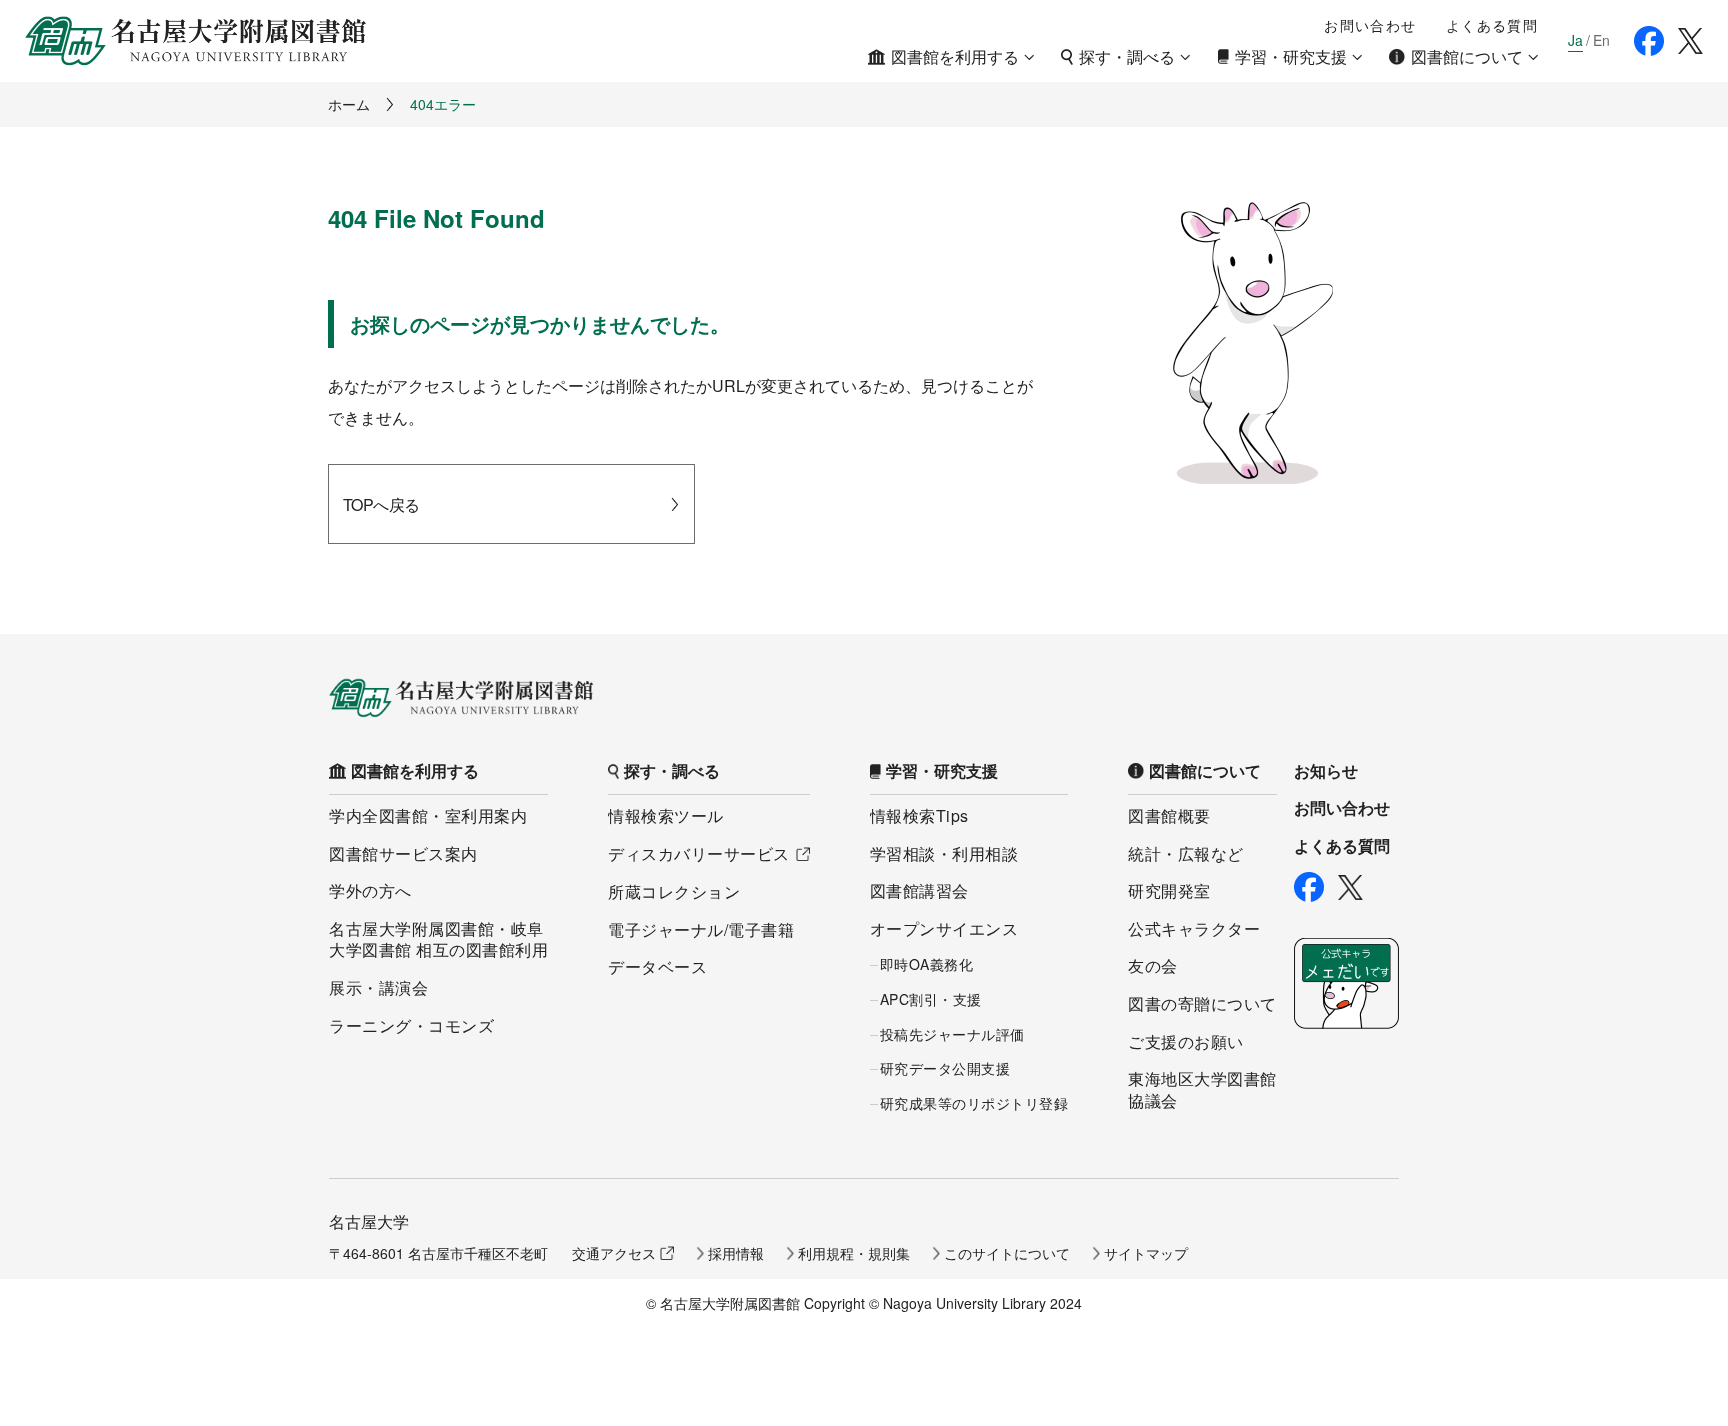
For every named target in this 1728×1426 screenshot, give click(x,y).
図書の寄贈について (1202, 1003)
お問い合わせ (1370, 25)
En (1601, 40)
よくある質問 (1492, 25)
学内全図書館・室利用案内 (428, 815)
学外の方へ (370, 890)
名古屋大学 (369, 1221)
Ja (1575, 40)
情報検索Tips (919, 815)
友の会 (1153, 965)
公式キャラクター (1194, 928)
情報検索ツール (666, 815)
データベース (657, 966)
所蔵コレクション (674, 891)
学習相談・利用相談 (944, 853)
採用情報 (736, 1253)
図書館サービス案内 (403, 853)
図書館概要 (1169, 815)
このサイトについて (1007, 1253)
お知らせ (1326, 771)
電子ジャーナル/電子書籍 (701, 929)
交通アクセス (614, 1253)
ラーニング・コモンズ (411, 1025)
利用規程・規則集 (854, 1253)
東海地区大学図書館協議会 (1202, 1089)
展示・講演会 (378, 987)
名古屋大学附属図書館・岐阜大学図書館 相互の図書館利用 (438, 939)
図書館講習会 (919, 890)
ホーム (349, 104)
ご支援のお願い (1186, 1041)
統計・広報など (1186, 853)
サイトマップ (1146, 1253)
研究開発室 (1169, 890)
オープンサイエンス (944, 928)
